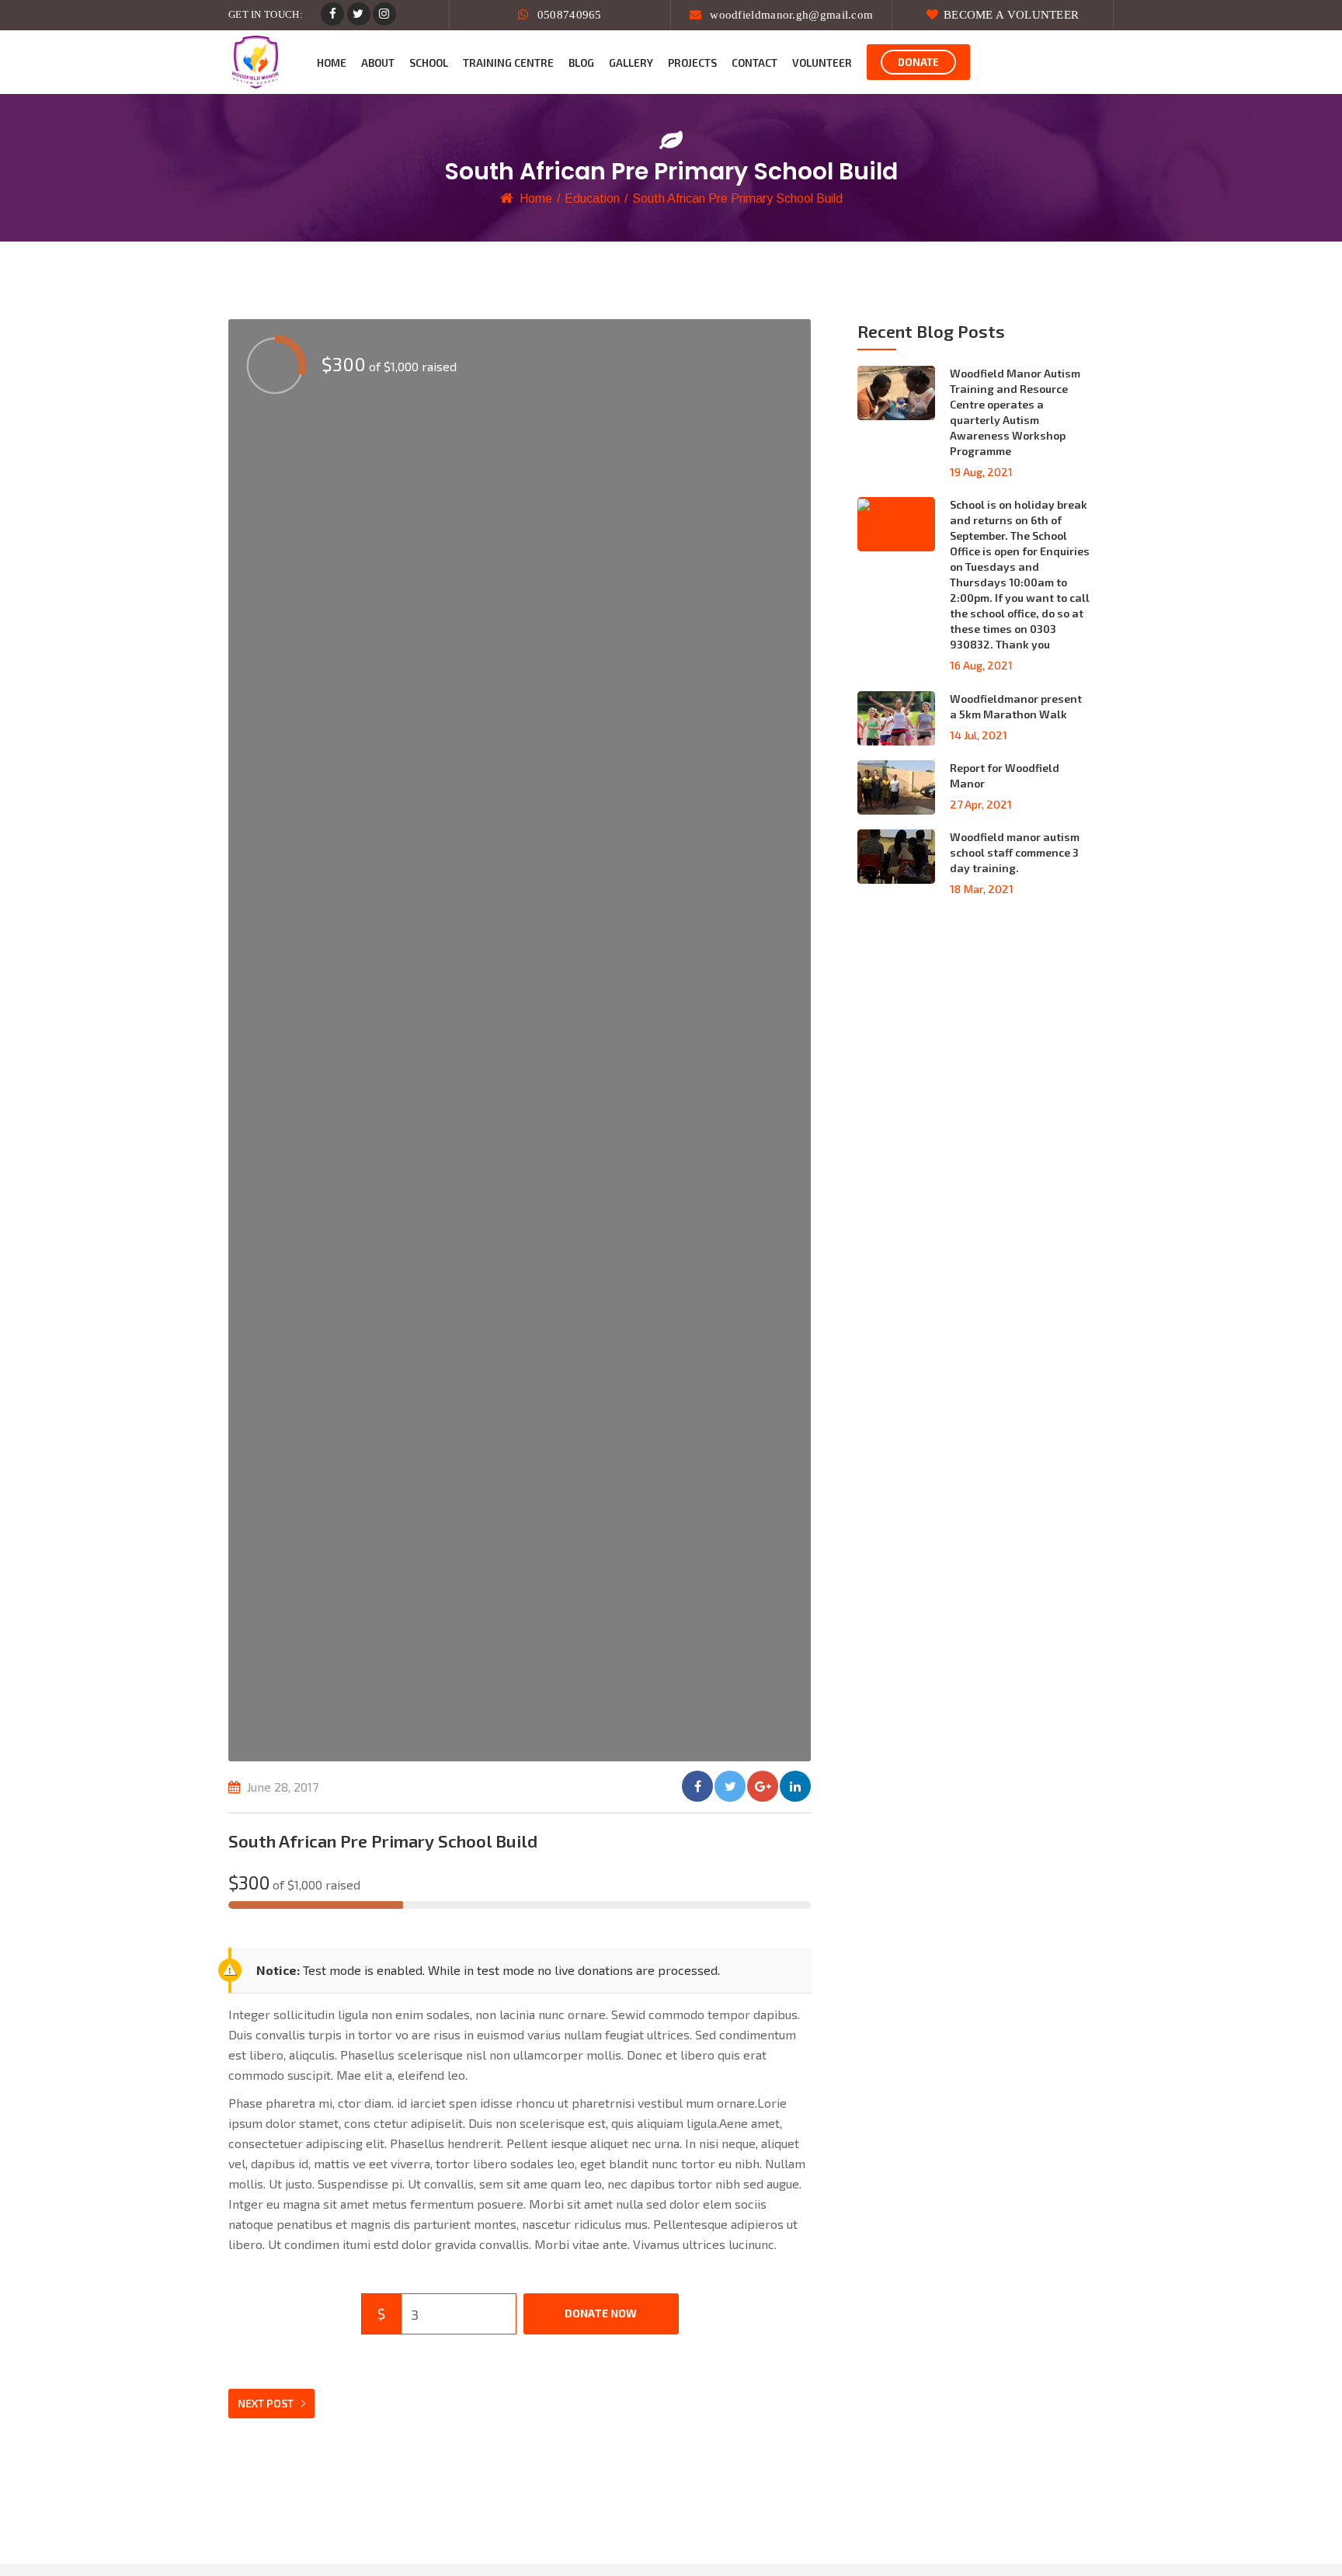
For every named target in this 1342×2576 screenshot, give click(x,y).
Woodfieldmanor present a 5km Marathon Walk (1016, 706)
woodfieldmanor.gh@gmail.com (790, 15)
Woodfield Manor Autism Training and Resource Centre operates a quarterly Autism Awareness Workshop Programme (1015, 412)
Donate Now (601, 2313)
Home (536, 198)
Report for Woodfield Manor (1005, 775)
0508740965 (568, 15)
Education (592, 198)
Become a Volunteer (1011, 15)
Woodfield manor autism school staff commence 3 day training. (1015, 852)
